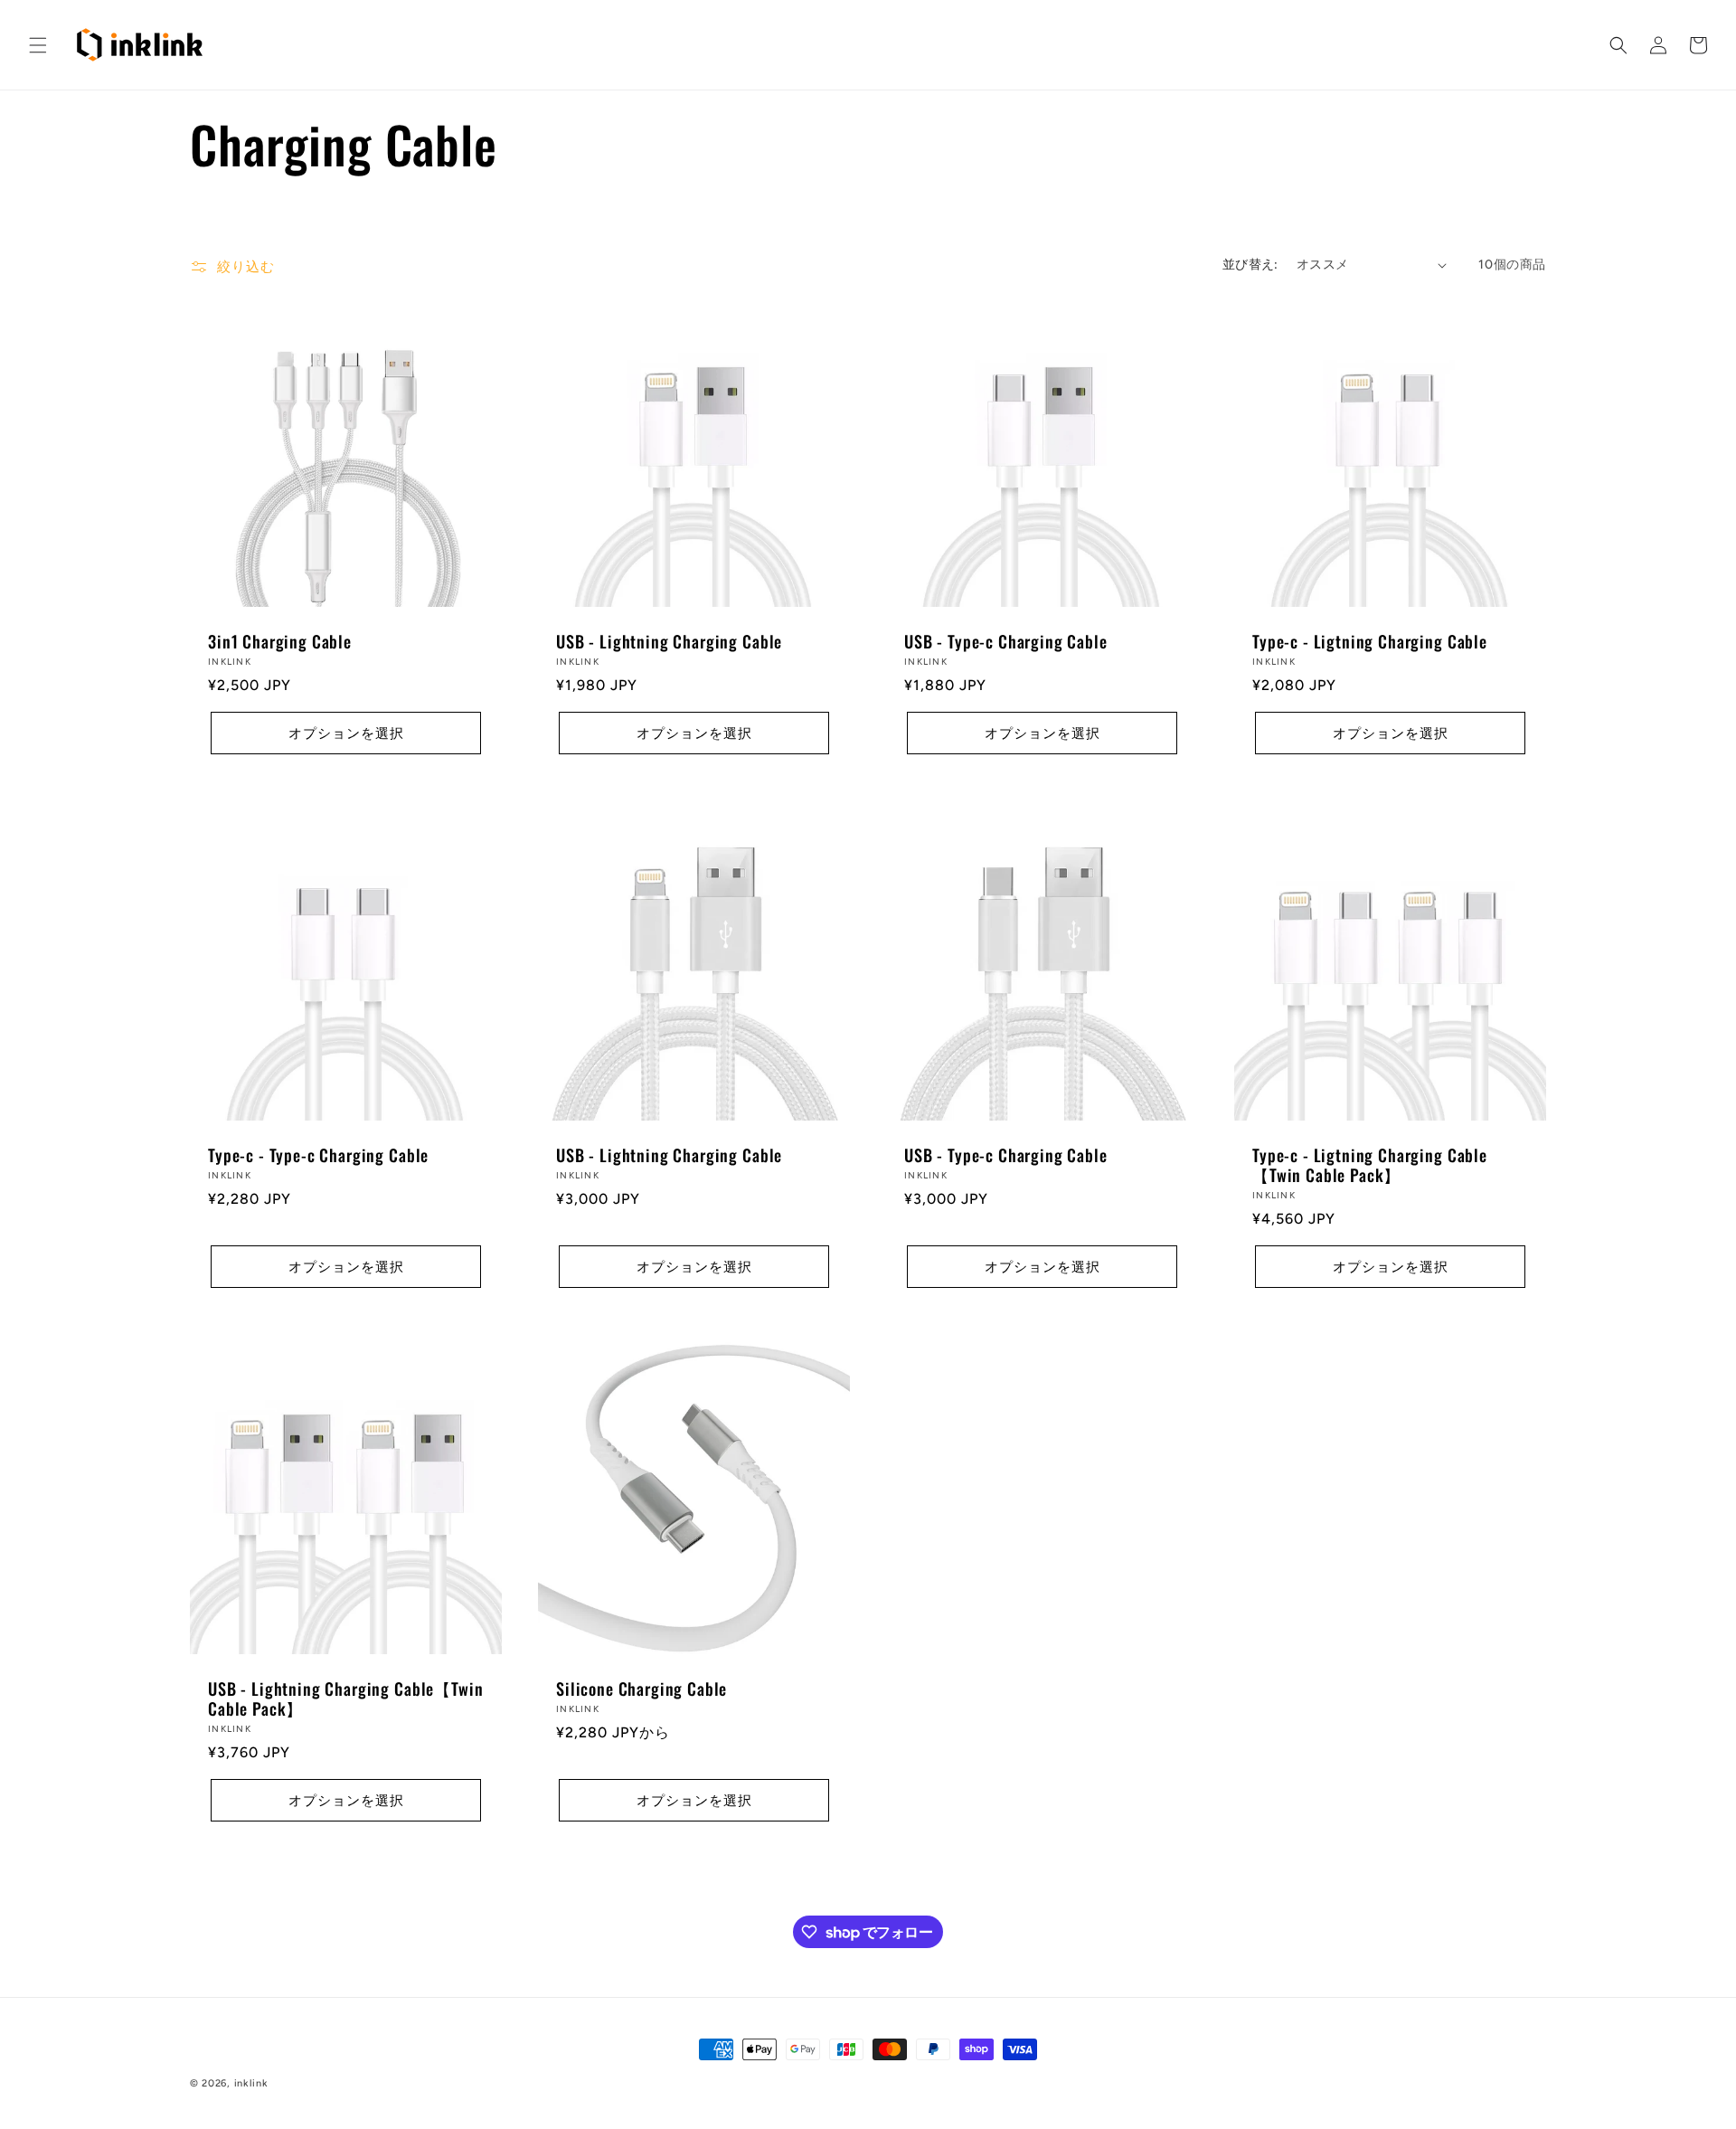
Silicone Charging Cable (642, 1689)
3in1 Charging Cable (280, 641)
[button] (38, 45)
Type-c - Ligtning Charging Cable (1370, 641)
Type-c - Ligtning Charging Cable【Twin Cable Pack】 (1370, 1165)
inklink (251, 2083)
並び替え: (1250, 265)
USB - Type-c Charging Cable (1006, 641)
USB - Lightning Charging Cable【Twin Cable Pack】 (345, 1698)
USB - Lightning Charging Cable (669, 641)
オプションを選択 (346, 733)
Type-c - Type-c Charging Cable (318, 1155)
